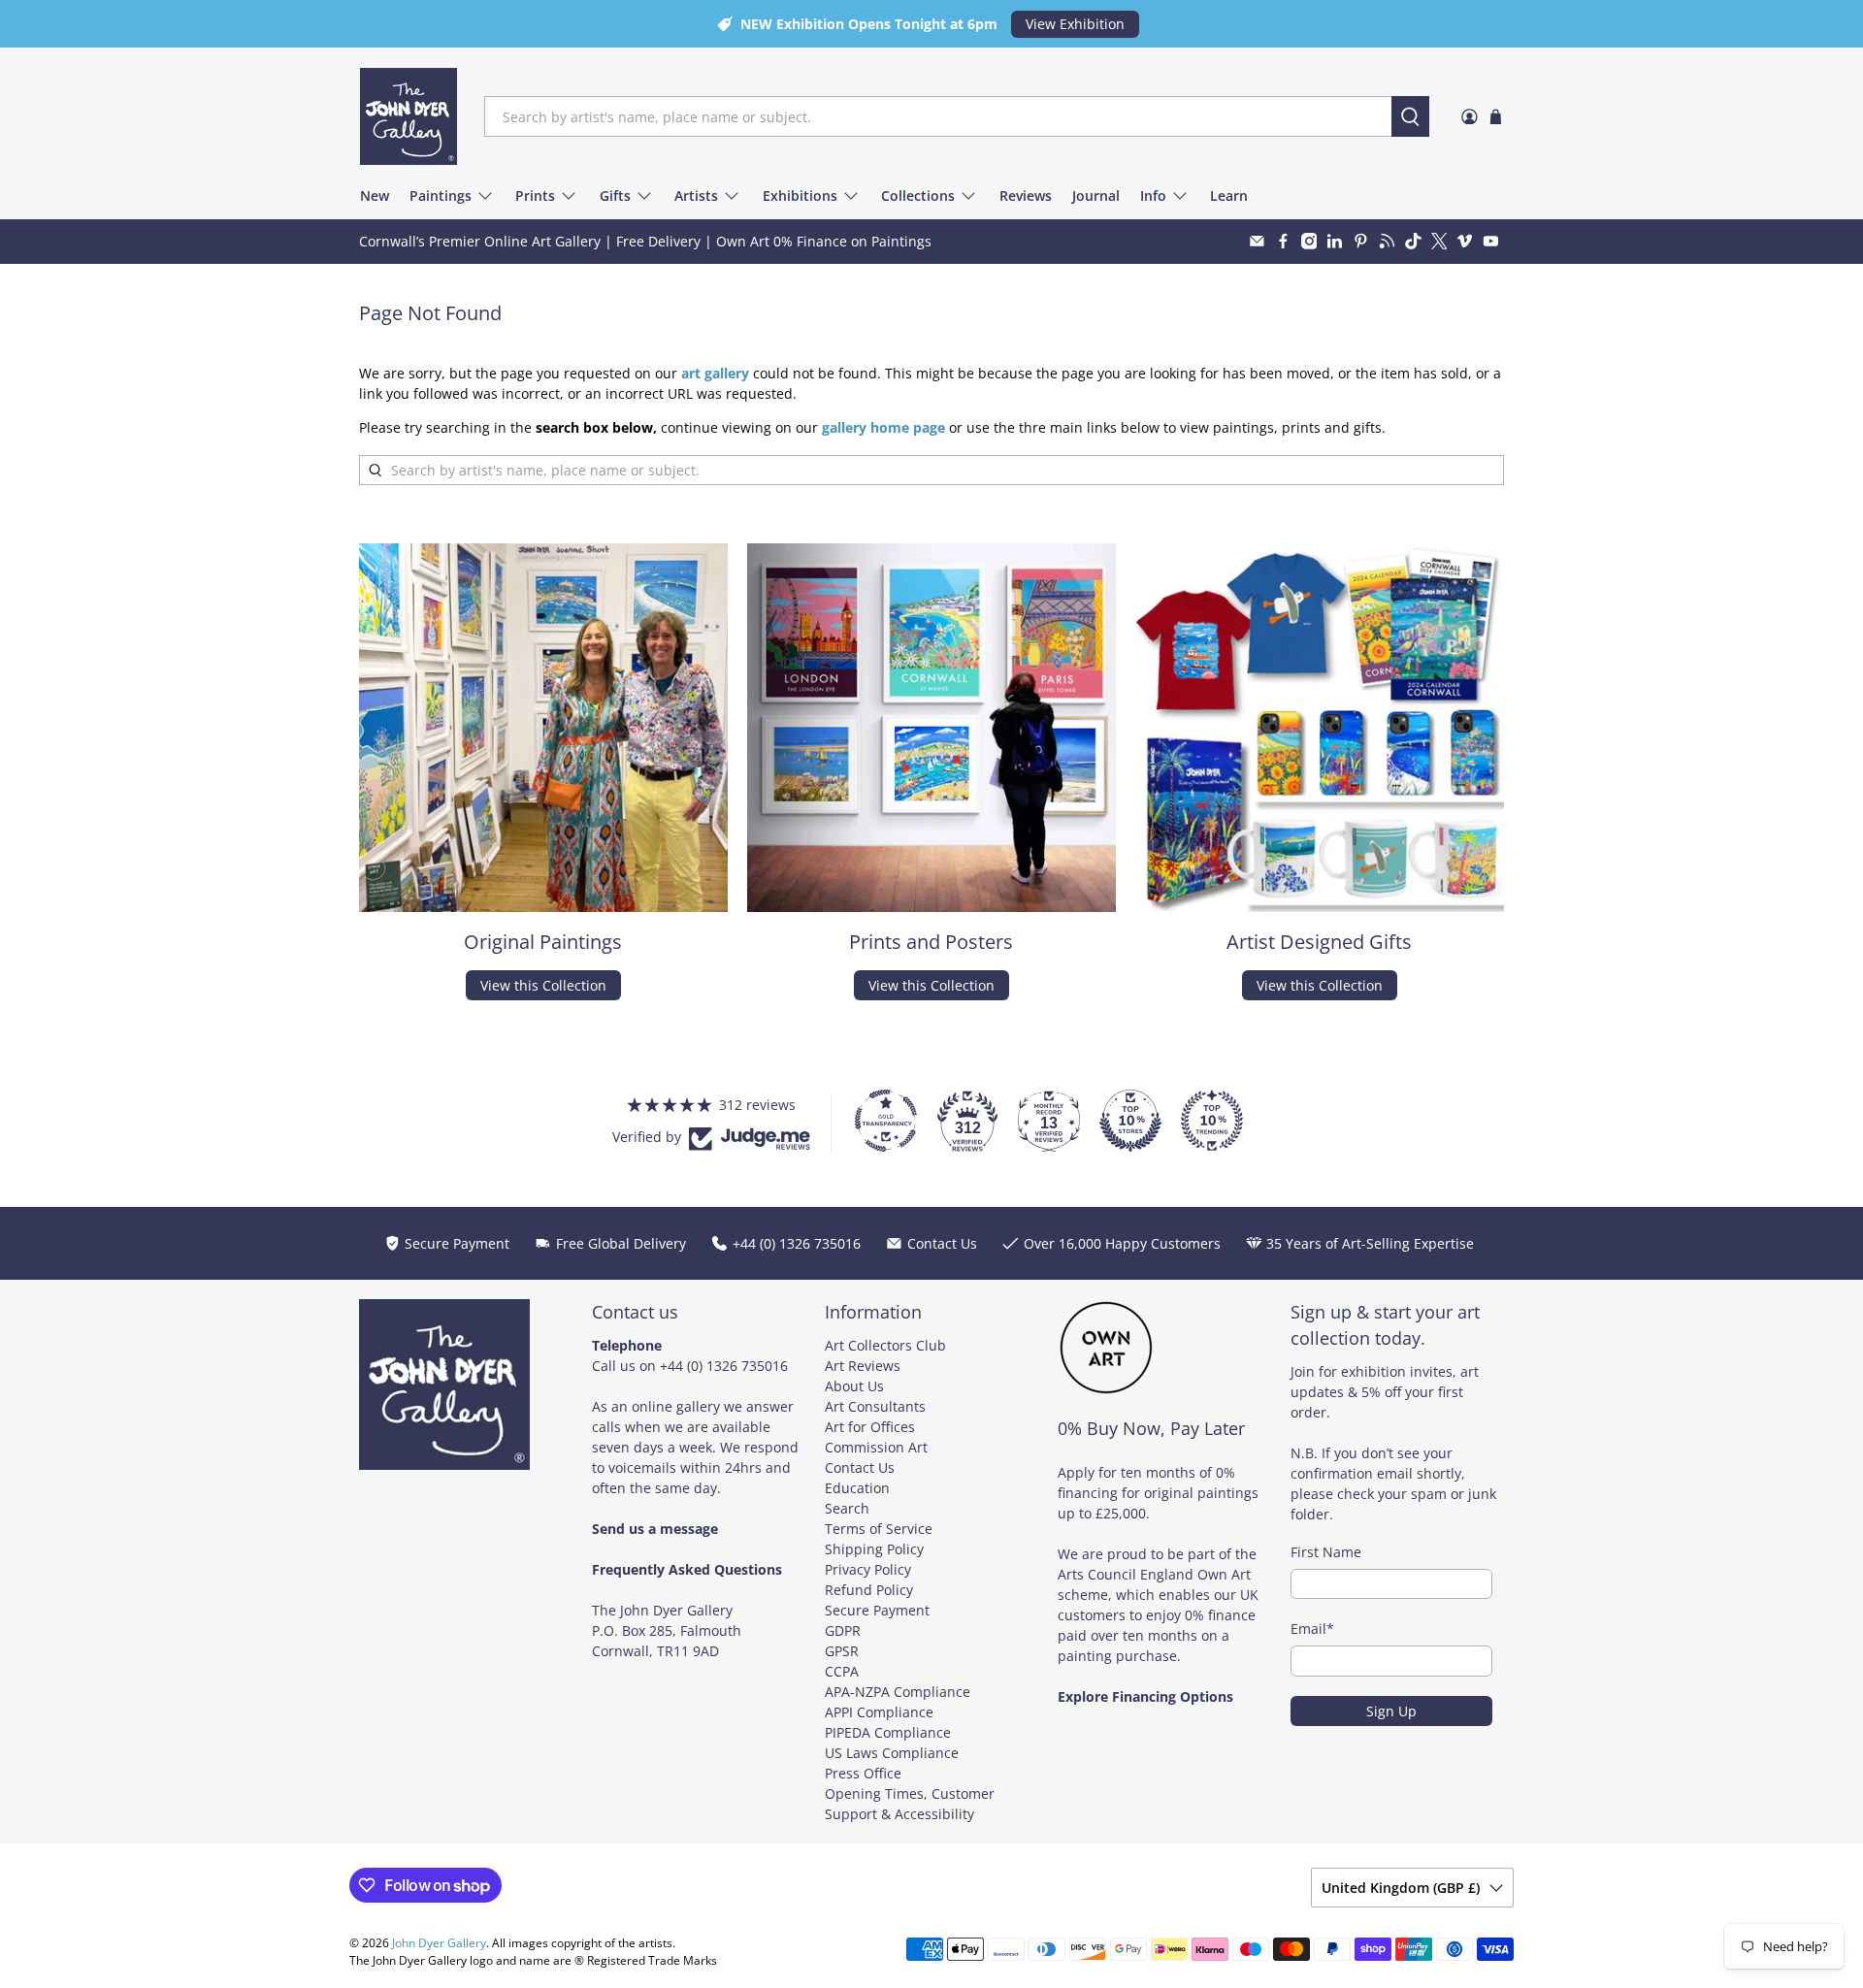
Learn (1229, 196)
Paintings (441, 196)
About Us (854, 1386)
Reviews (1026, 196)
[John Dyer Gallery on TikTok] (1413, 241)
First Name (1326, 1552)
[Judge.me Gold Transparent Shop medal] (886, 1121)
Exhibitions (800, 196)
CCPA (842, 1671)
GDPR (843, 1630)
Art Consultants (875, 1406)
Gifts (615, 196)
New (375, 196)
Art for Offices (870, 1427)
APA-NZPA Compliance (898, 1692)
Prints (535, 196)
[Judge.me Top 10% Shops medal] (1130, 1121)
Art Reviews (863, 1366)
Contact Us (860, 1467)
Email (1312, 1629)
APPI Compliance (879, 1712)
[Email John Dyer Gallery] (1257, 241)
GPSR (842, 1651)
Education (857, 1488)
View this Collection (543, 985)
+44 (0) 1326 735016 (724, 1366)
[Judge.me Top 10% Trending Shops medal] (1212, 1121)
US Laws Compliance (892, 1753)
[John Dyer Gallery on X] (1439, 241)
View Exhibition (1075, 24)
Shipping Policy (874, 1549)
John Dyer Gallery (439, 1943)
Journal (1096, 196)
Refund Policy (869, 1590)
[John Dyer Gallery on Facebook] (1283, 241)
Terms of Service (879, 1529)
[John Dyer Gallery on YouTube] (1491, 241)
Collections (918, 196)
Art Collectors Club (885, 1345)
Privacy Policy (868, 1569)
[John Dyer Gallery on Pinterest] (1361, 241)
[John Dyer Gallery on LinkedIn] (1335, 241)
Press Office (863, 1773)
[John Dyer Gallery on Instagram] (1309, 241)
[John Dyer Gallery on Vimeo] (1465, 241)
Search (847, 1508)
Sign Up (1391, 1711)
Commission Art (876, 1447)
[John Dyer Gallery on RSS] (1387, 241)
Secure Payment (877, 1610)
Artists (696, 196)
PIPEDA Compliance (888, 1732)
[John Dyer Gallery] (409, 116)
